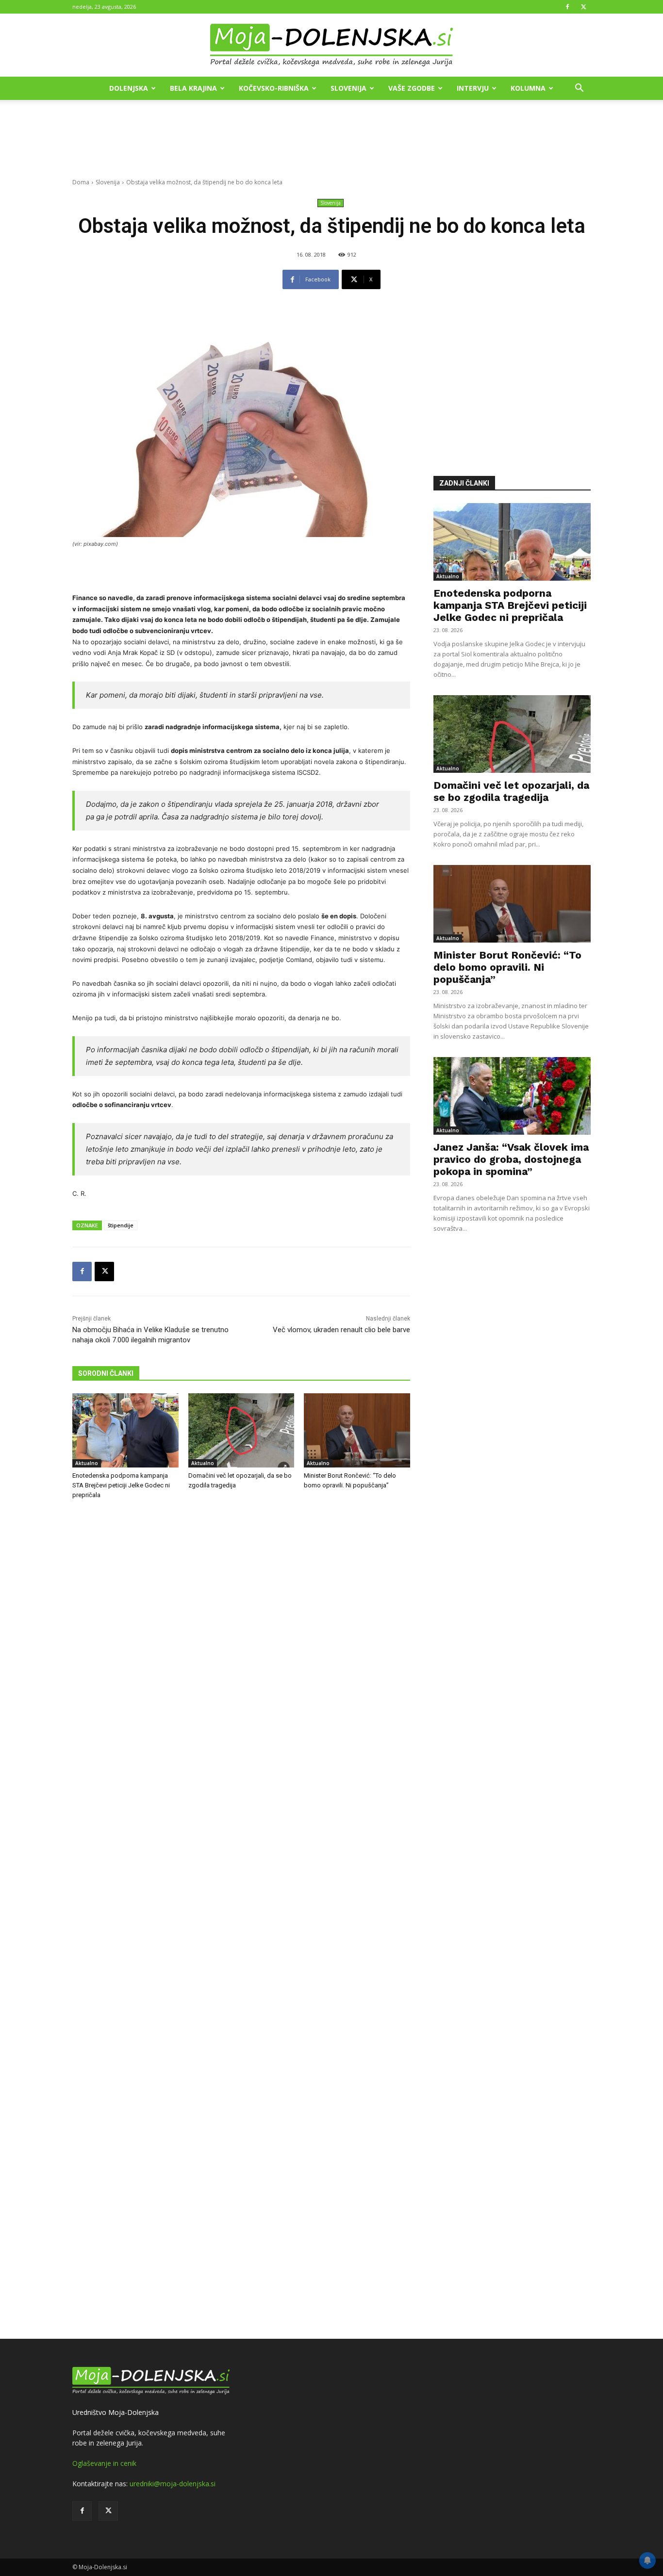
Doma (81, 182)
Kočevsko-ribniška (274, 88)
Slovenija (348, 88)
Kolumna (528, 88)
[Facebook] (567, 7)
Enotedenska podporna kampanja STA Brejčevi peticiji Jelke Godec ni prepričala (121, 1485)
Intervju (473, 88)
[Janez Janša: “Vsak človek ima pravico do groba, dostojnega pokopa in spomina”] (512, 1096)
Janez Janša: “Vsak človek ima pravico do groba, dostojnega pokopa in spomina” (511, 1159)
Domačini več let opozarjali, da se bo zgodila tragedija (511, 791)
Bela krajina (193, 88)
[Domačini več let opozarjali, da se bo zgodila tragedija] (241, 1430)
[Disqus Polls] (241, 1668)
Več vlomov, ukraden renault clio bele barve (341, 1330)
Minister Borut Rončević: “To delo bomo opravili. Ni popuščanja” (507, 967)
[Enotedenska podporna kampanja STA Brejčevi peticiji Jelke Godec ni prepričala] (125, 1430)
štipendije (121, 1225)
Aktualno (87, 1463)
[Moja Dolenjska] (331, 46)
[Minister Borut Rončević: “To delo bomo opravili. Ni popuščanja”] (357, 1430)
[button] (579, 89)
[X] (583, 7)
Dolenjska (129, 88)
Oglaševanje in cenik (104, 2463)
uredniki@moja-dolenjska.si (173, 2484)
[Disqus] (241, 1921)
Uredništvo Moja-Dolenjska (116, 2412)
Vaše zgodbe (412, 88)
